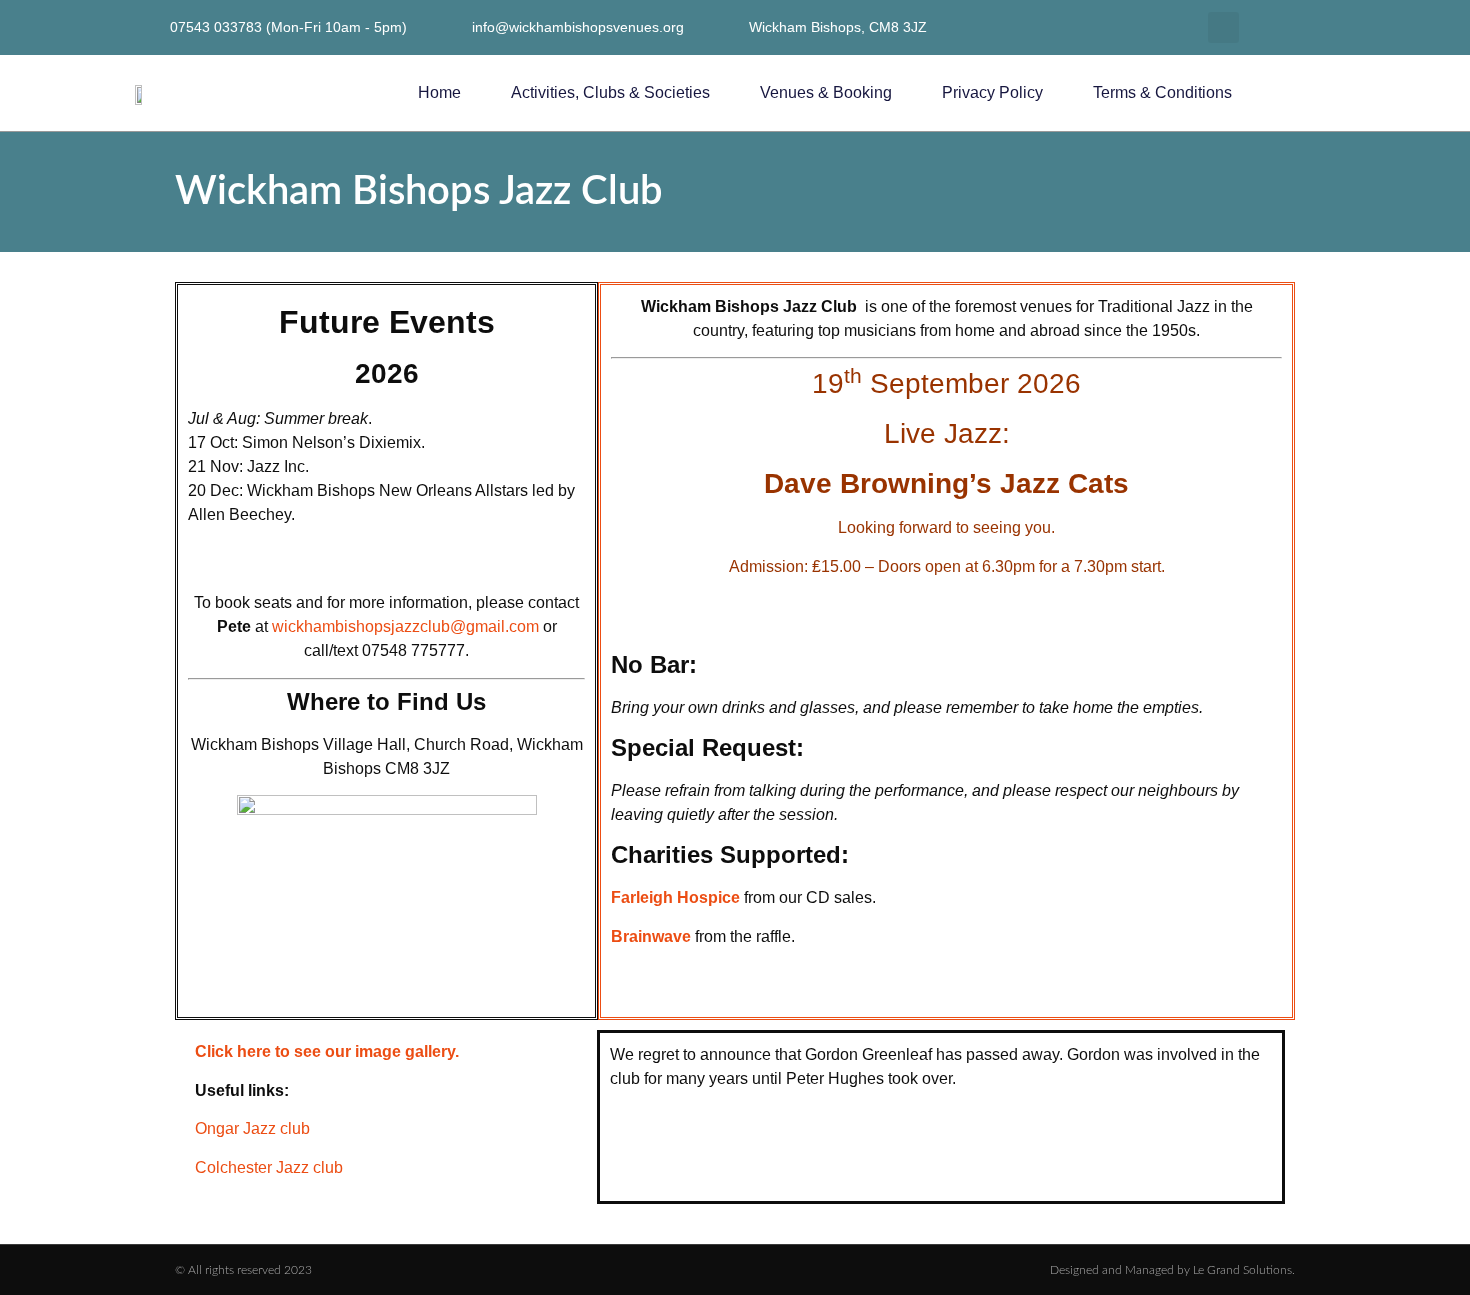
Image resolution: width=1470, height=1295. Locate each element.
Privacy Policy (992, 92)
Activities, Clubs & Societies (610, 92)
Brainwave (651, 936)
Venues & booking (826, 92)
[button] (1223, 27)
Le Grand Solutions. (1244, 1270)
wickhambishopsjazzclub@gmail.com (405, 626)
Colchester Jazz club (269, 1167)
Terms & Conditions (1162, 92)
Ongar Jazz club (252, 1128)
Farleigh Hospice (675, 897)
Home (439, 92)
